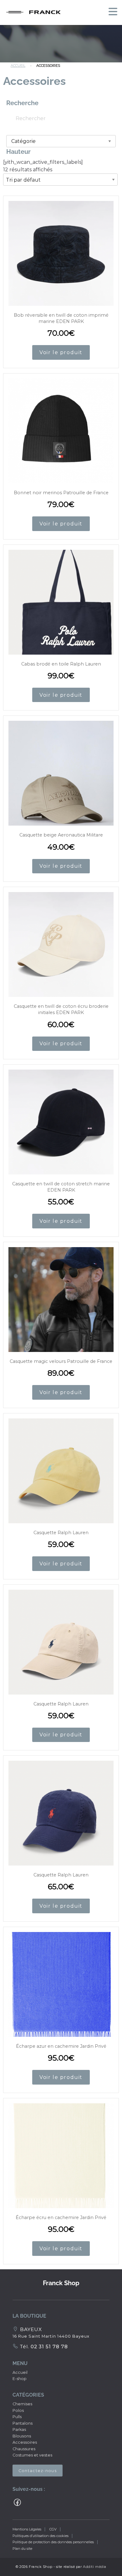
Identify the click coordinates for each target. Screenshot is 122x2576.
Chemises (22, 2404)
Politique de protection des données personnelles (53, 2542)
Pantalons (23, 2423)
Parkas (19, 2430)
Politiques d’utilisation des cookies (41, 2536)
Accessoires (25, 2442)
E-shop (20, 2379)
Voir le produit (61, 352)
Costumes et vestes (32, 2455)
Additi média (95, 2567)
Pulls (17, 2417)
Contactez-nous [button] (38, 2471)
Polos (18, 2410)
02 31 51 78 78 (48, 2347)
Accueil (18, 66)
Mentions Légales (27, 2529)
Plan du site (22, 2549)
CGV (53, 2529)
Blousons (22, 2436)
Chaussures (24, 2449)
